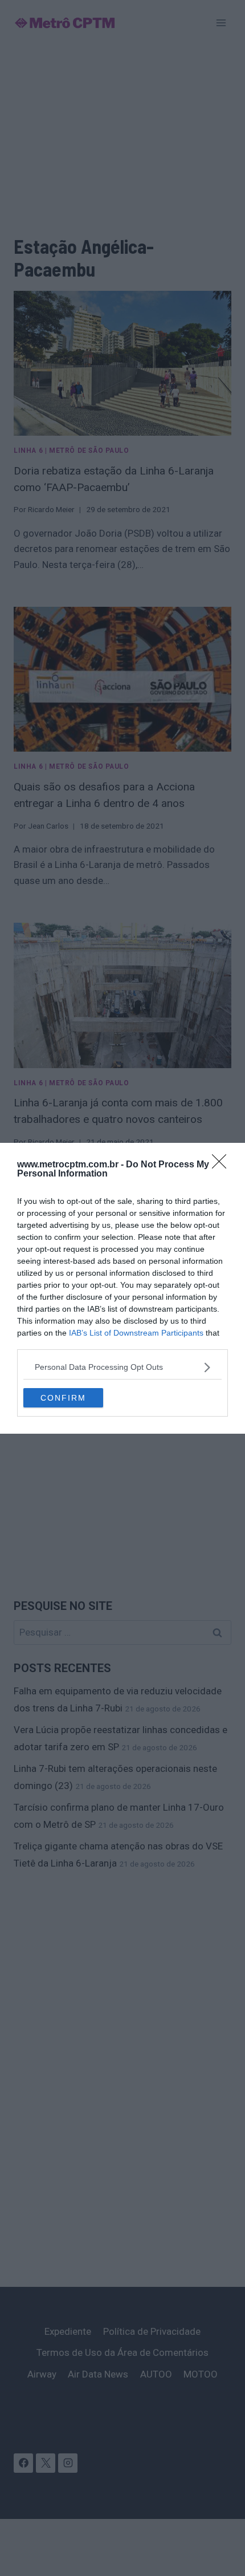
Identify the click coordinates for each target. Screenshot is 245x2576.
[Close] (223, 1165)
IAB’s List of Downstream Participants (136, 1333)
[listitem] (122, 1367)
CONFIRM (63, 1398)
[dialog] (122, 1288)
